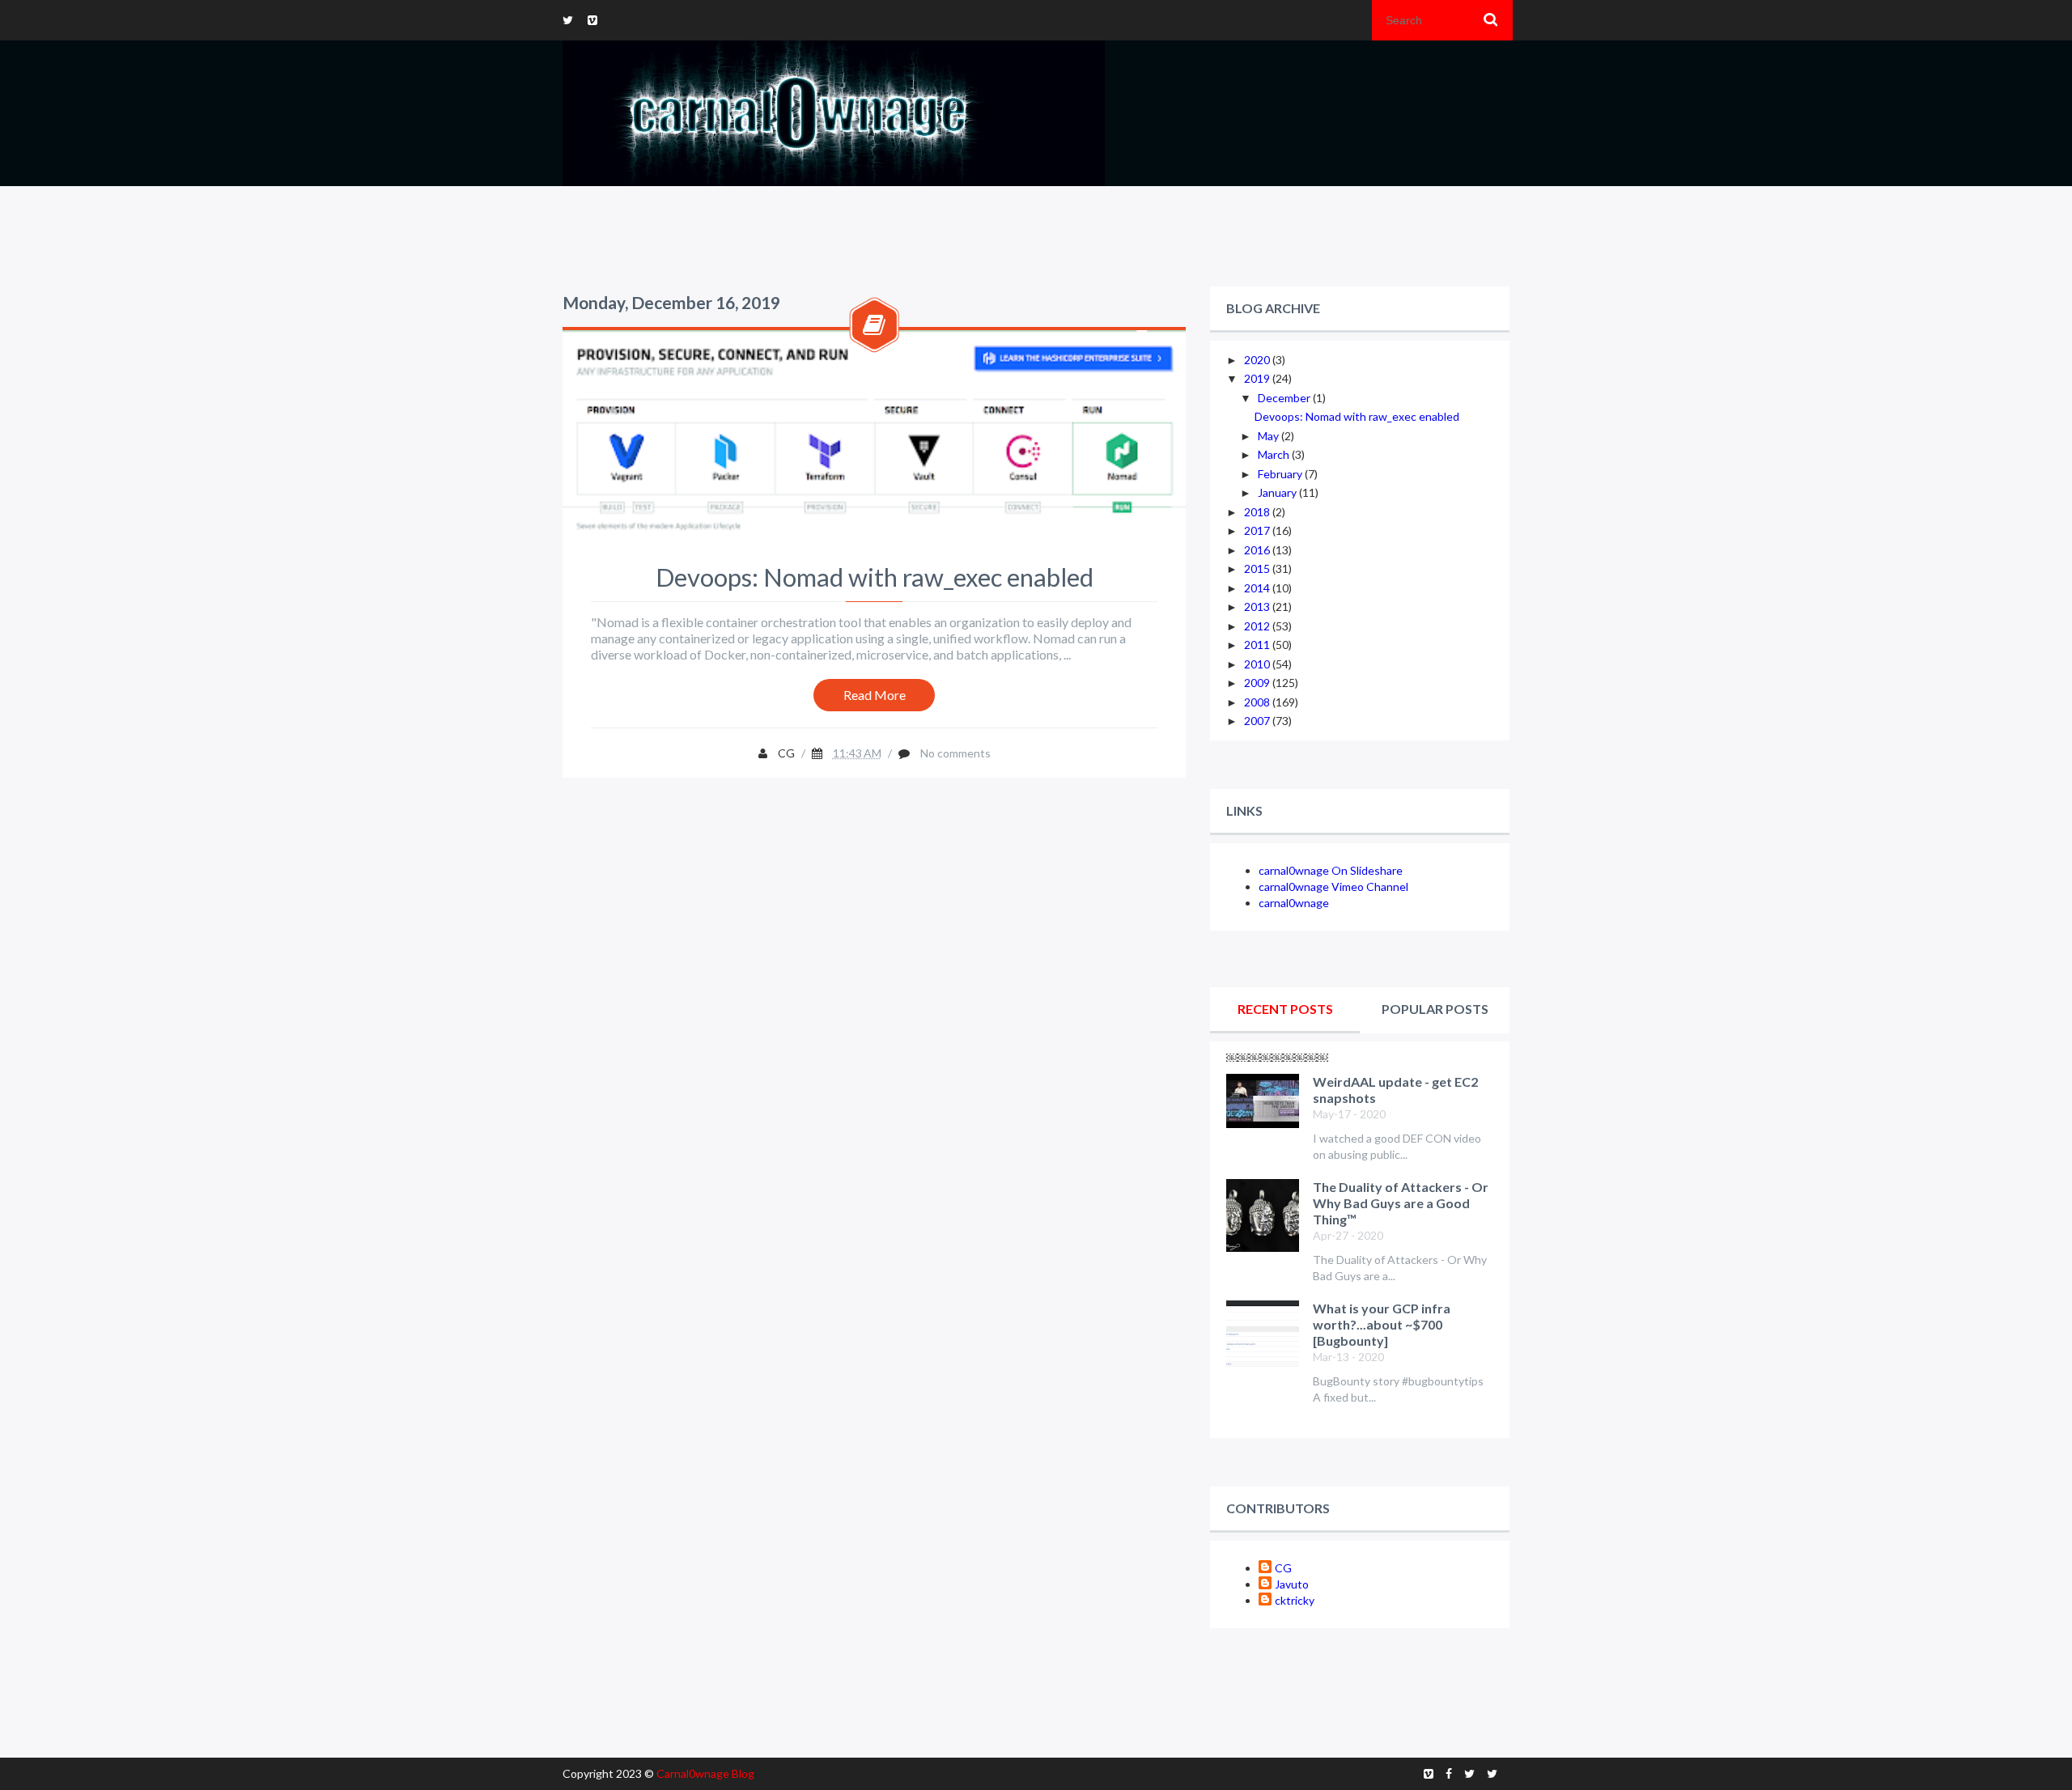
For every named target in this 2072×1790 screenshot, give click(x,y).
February (1281, 474)
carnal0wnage (1294, 903)
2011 (1258, 645)
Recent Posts (1285, 1009)
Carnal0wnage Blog (705, 1773)
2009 (1258, 683)
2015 (1258, 568)
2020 (1258, 360)
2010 (1258, 664)
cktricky (1295, 1600)
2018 (1258, 512)
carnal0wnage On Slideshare (1331, 870)
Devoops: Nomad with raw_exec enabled (875, 577)
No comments (955, 753)
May (1270, 436)
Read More (875, 695)
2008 (1258, 702)
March (1275, 454)
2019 (1258, 378)
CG (1283, 1568)
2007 (1258, 721)
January (1278, 492)
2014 (1258, 588)
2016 (1258, 550)
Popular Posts (1435, 1009)
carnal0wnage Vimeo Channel (1333, 887)
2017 (1258, 530)
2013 (1258, 607)
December (1285, 398)
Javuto (1292, 1584)
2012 (1258, 626)
